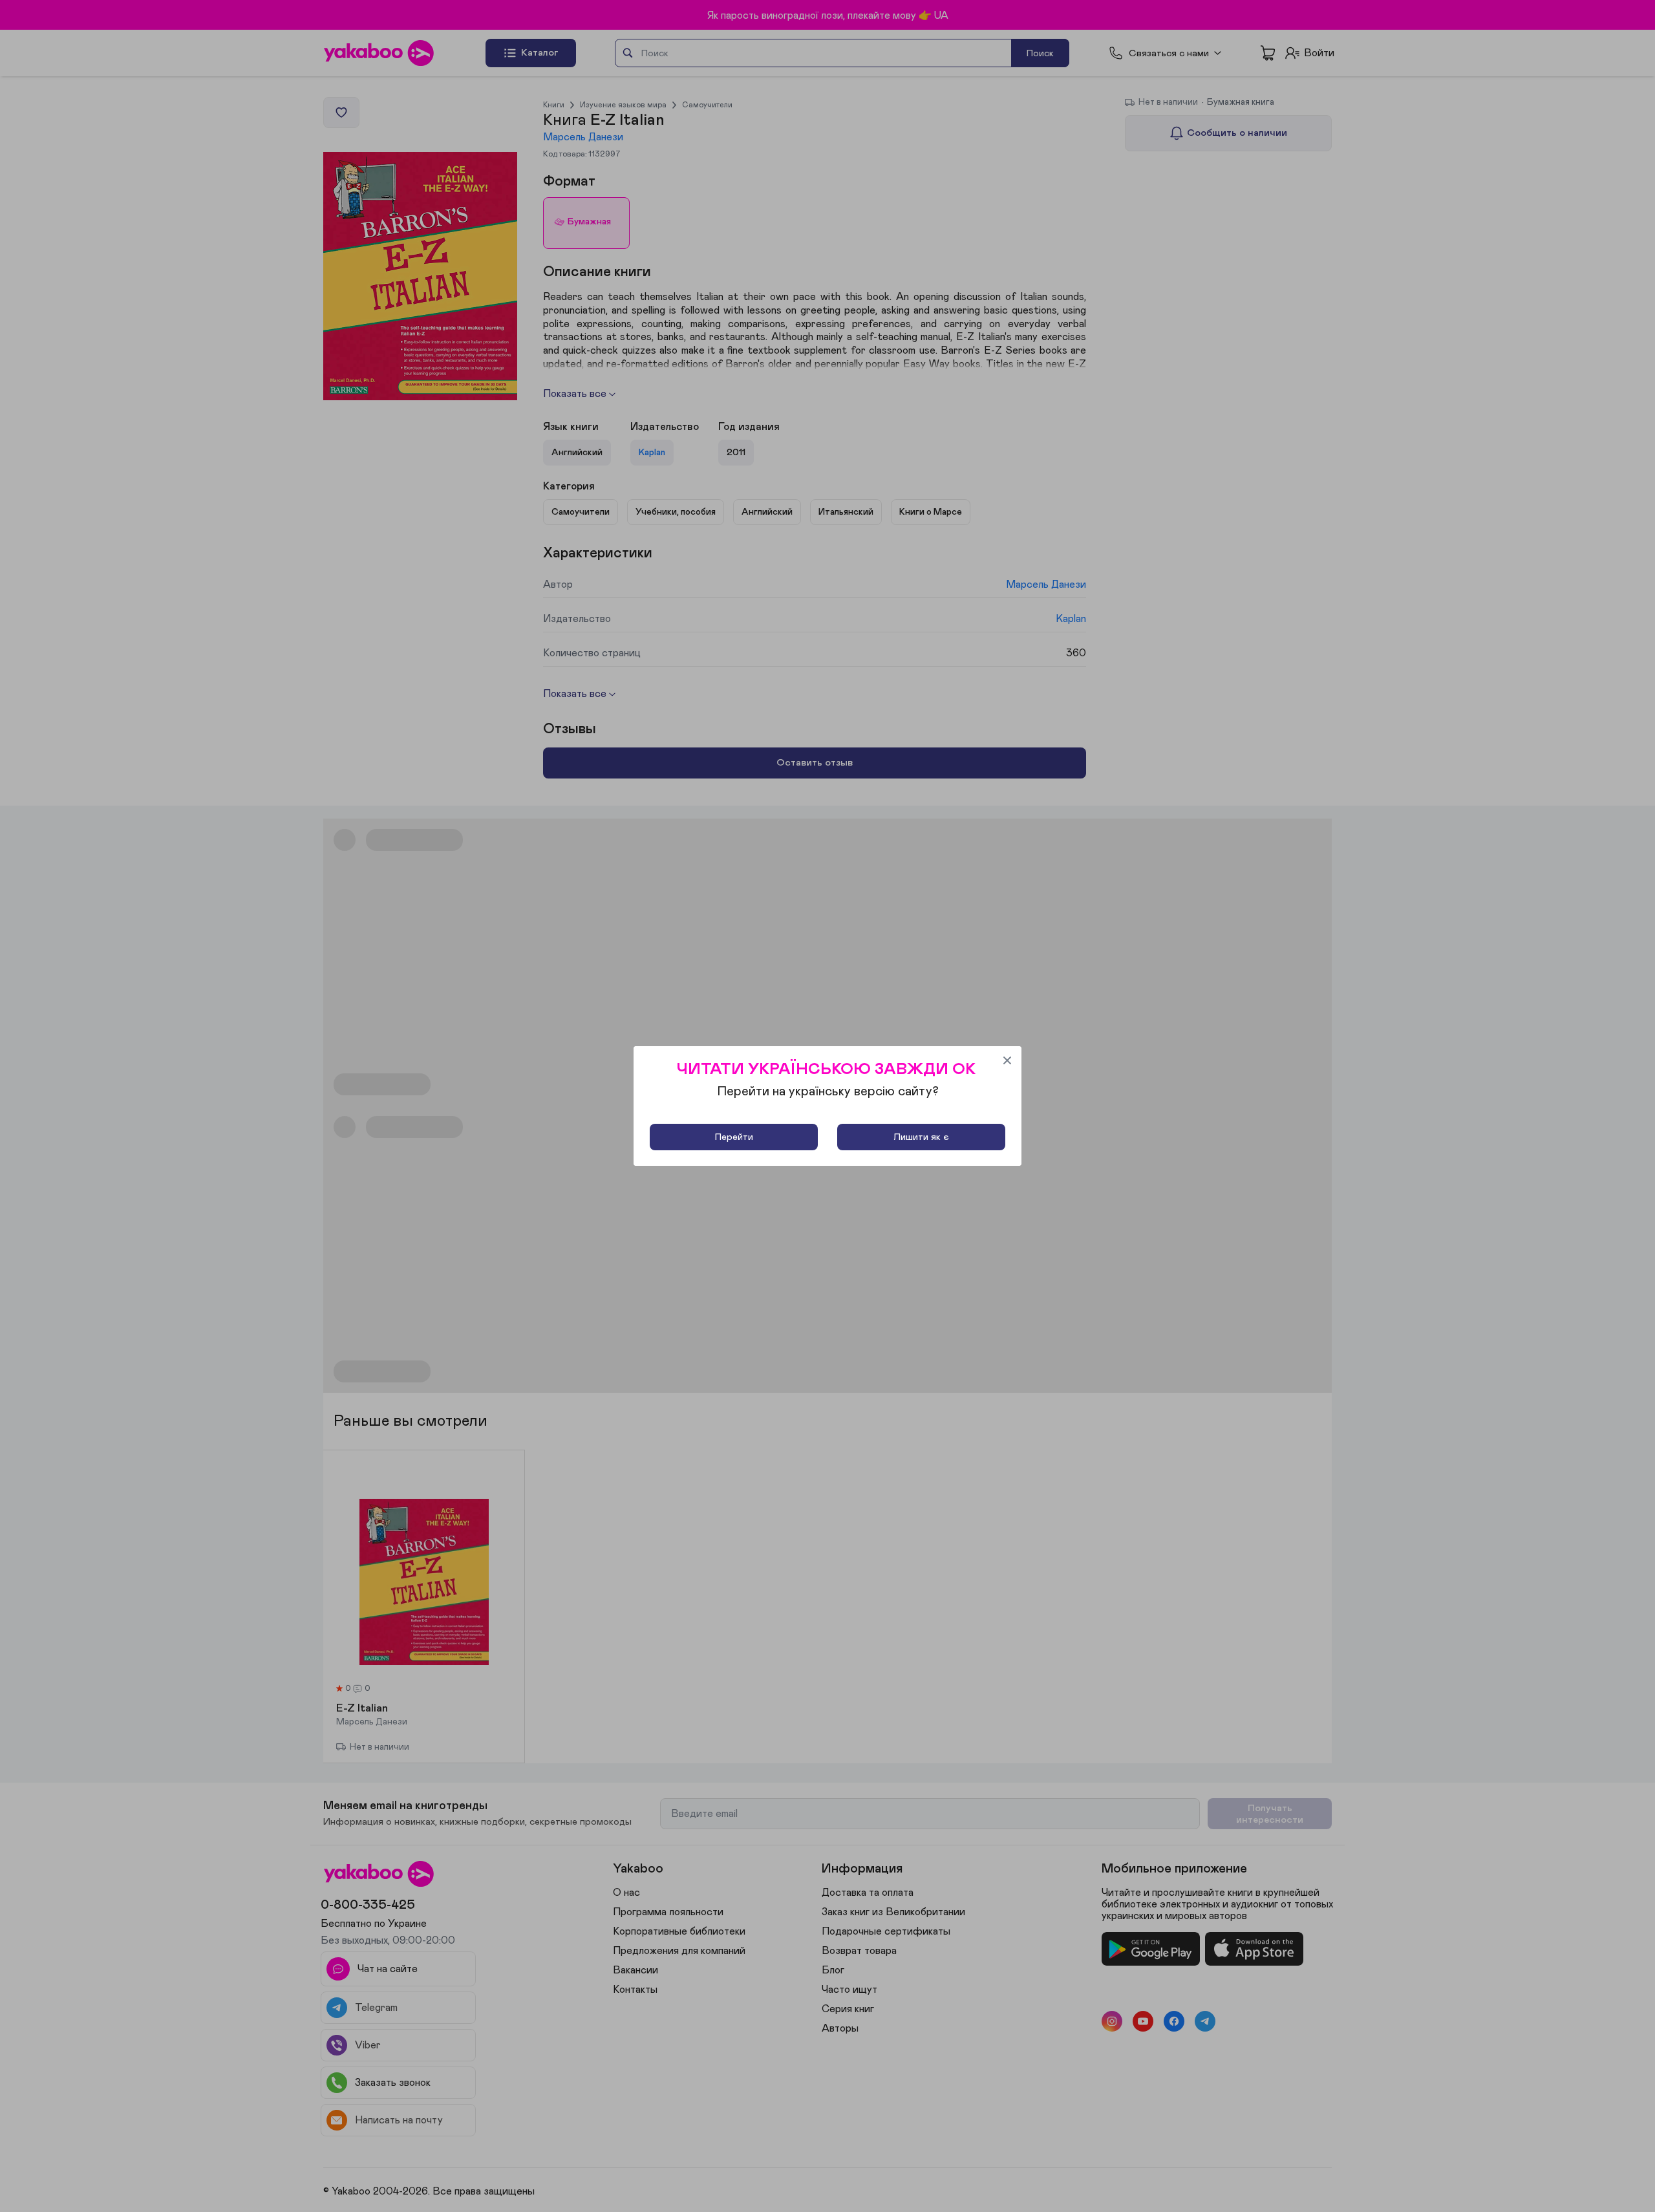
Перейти (734, 1137)
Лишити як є (921, 1137)
